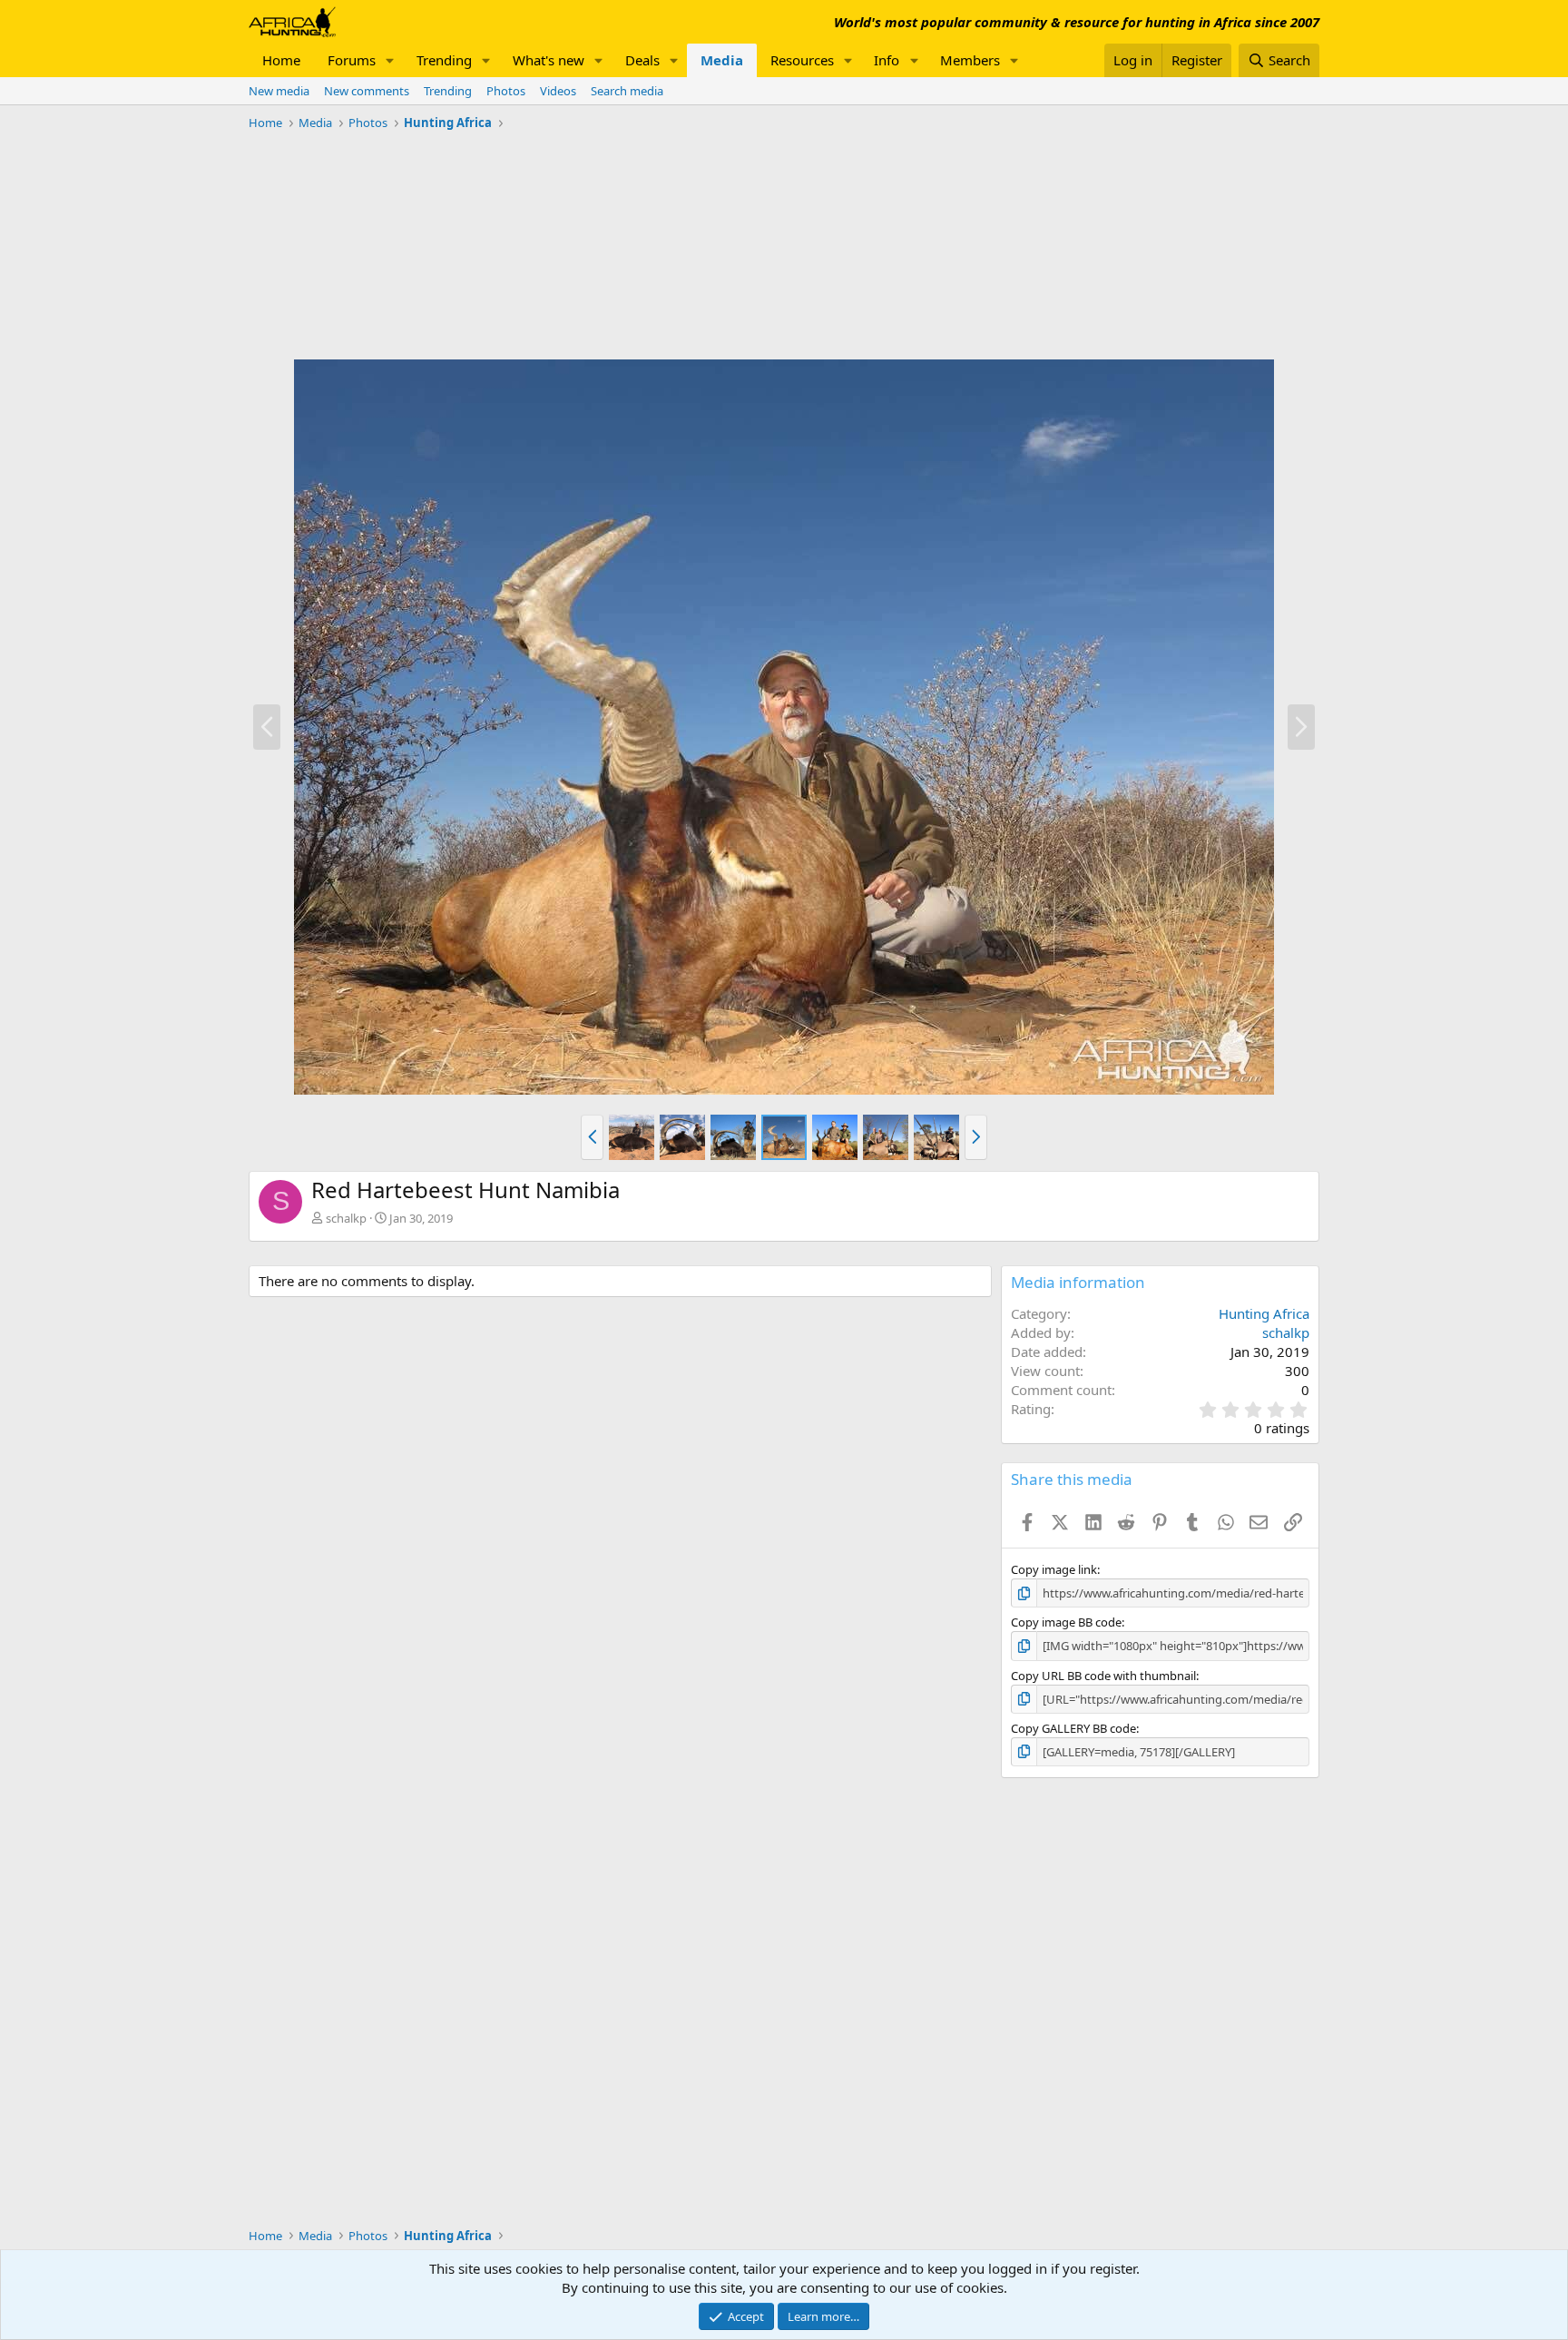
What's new (549, 60)
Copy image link (1054, 1569)
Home (281, 60)
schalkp (346, 1218)
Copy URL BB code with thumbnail (1103, 1676)
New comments (367, 91)
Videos (558, 91)
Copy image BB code (1066, 1622)
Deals (642, 60)
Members (970, 60)
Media (722, 60)
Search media (627, 91)
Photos (506, 91)
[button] (390, 60)
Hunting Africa (1264, 1313)
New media (279, 91)
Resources (802, 60)
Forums (352, 60)
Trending (444, 60)
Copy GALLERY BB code (1073, 1728)
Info (887, 60)
